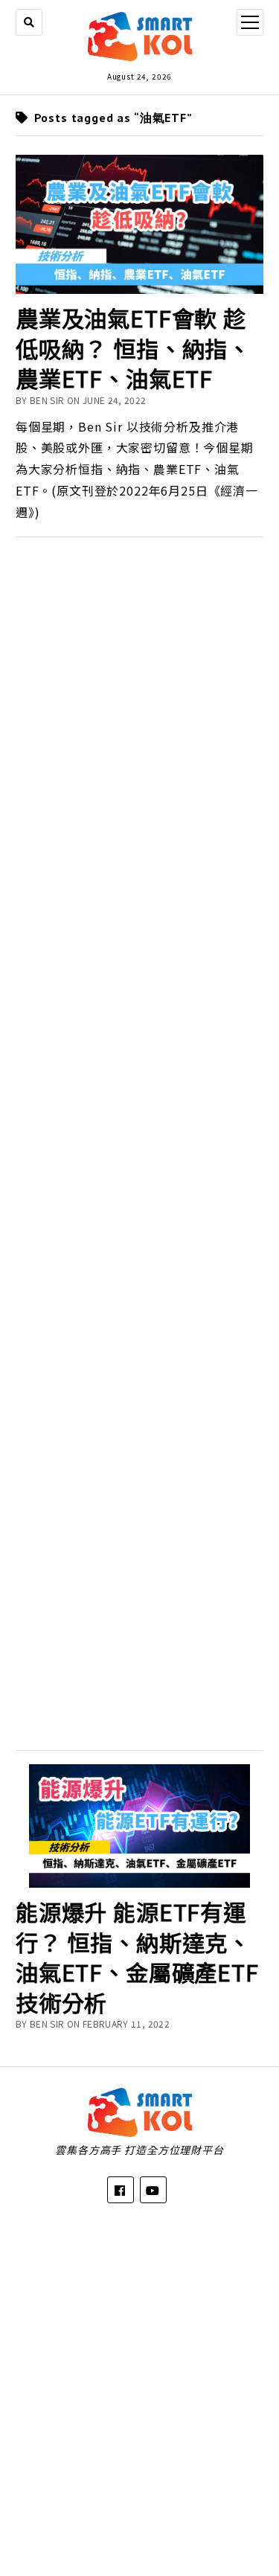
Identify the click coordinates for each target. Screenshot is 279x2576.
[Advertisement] (139, 1139)
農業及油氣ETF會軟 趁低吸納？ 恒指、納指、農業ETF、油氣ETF (133, 348)
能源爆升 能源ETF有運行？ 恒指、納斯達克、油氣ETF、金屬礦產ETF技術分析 (137, 1957)
